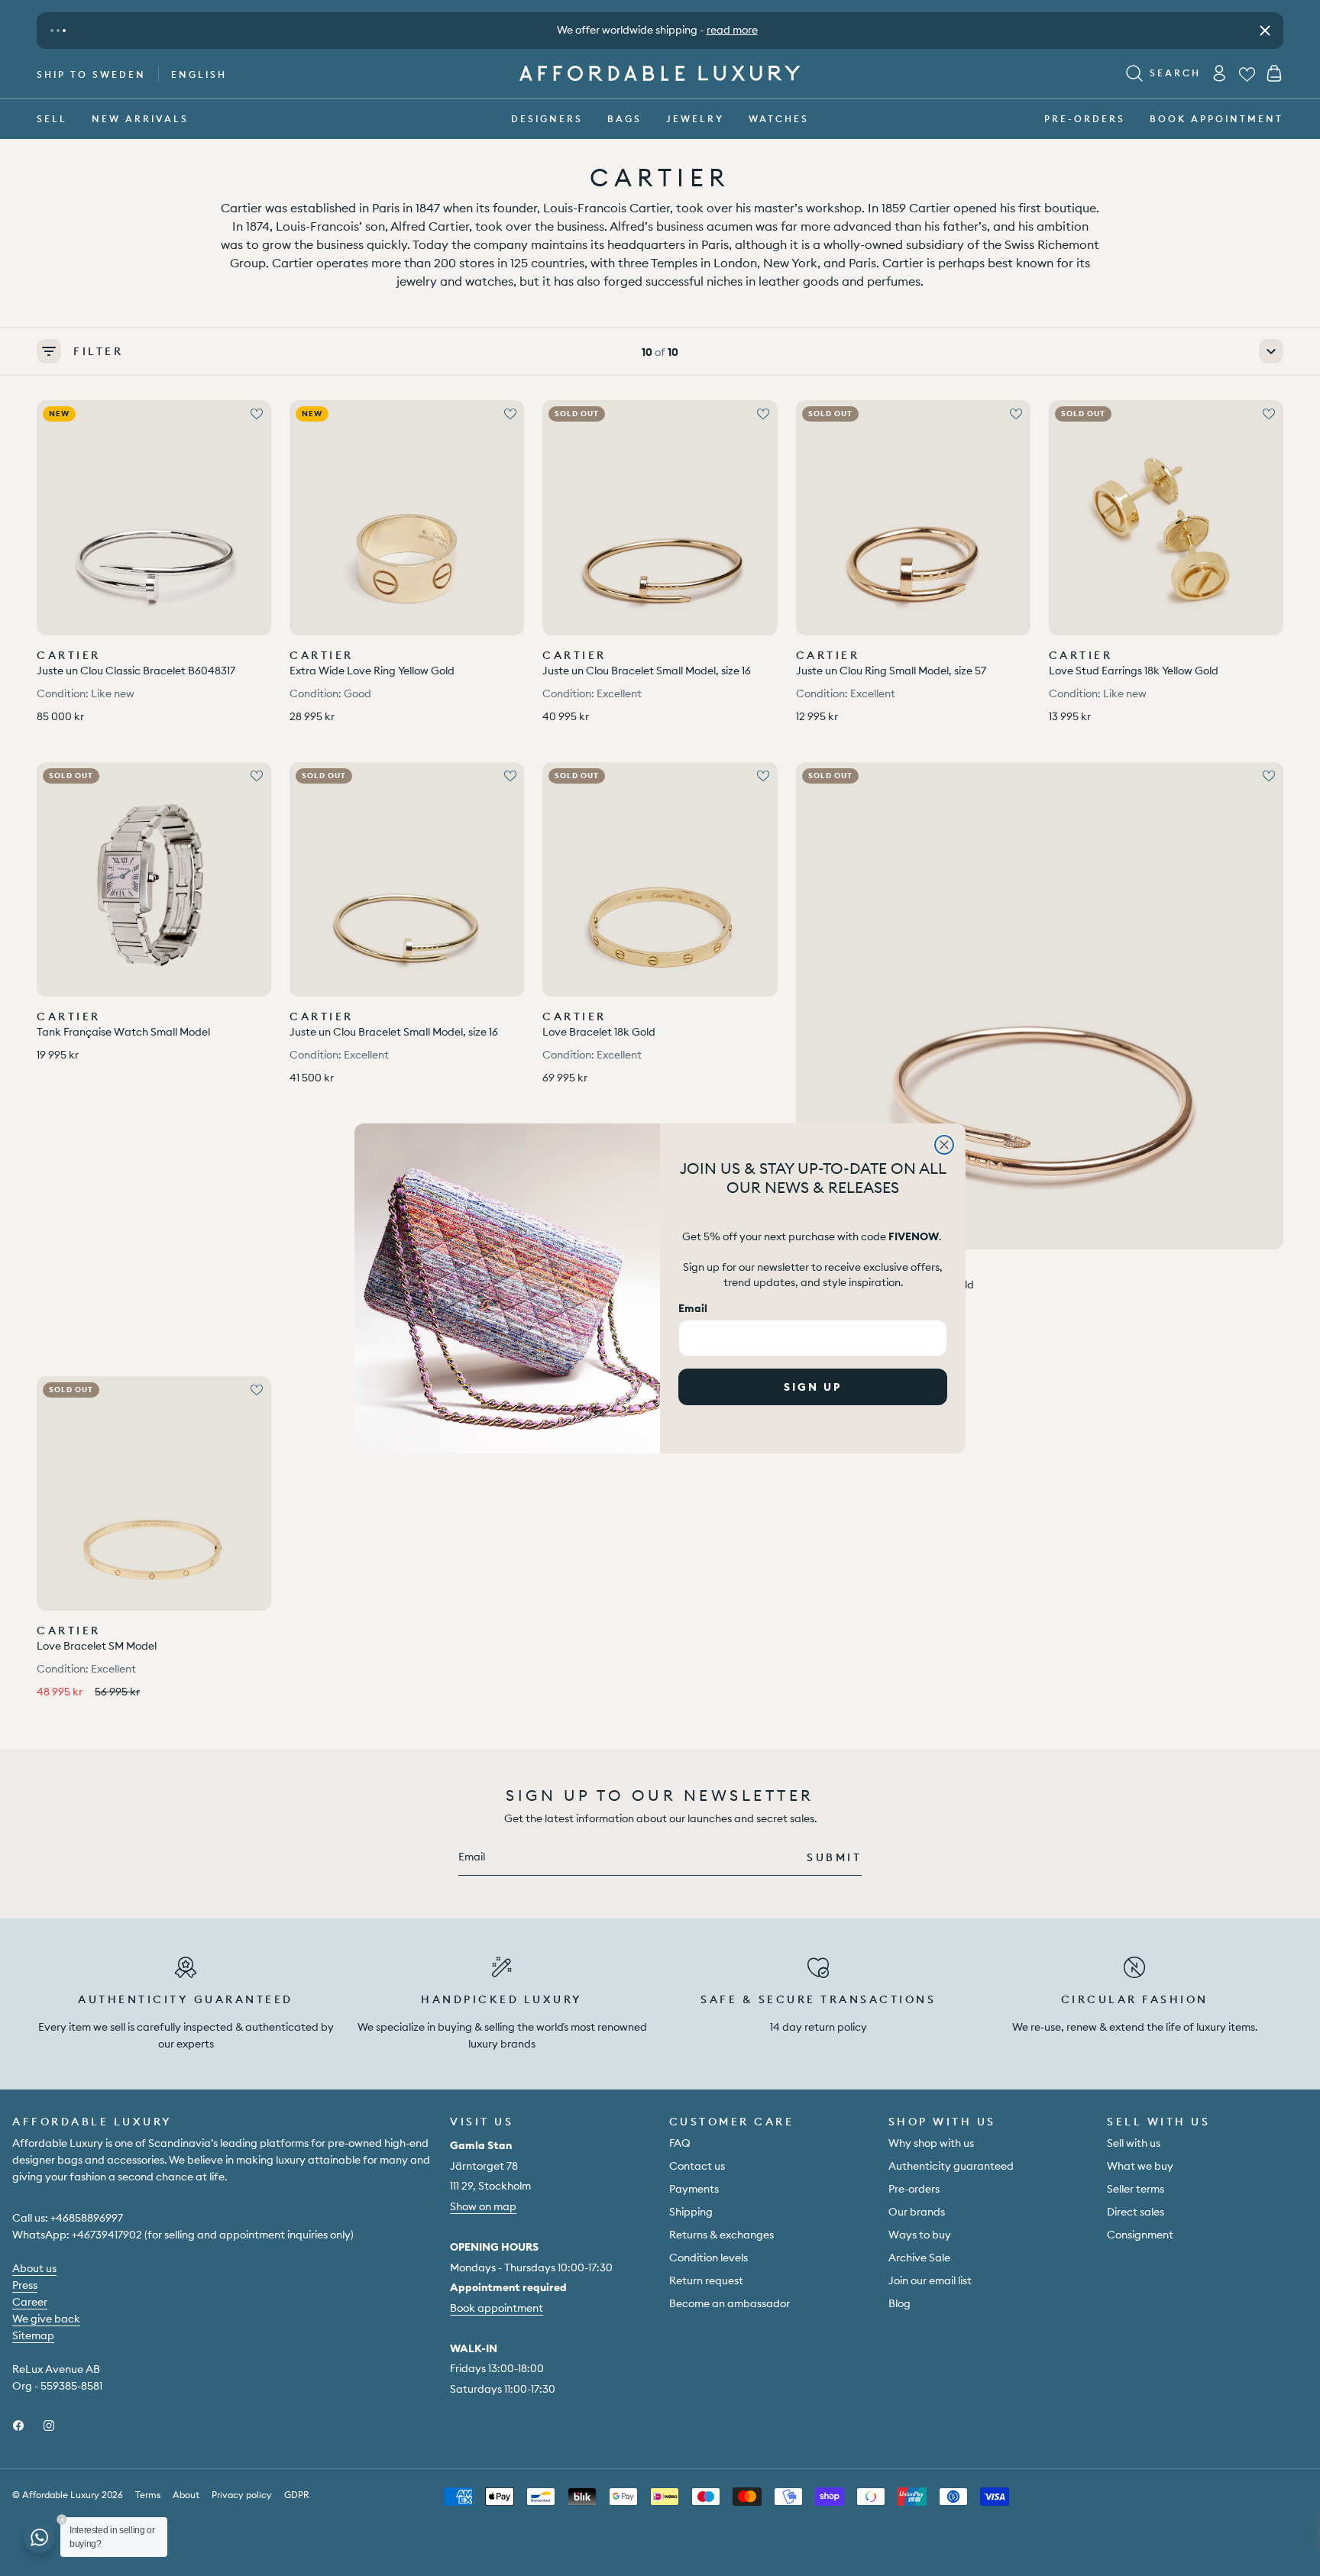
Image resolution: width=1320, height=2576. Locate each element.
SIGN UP (813, 1387)
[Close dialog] (944, 1145)
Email (693, 1308)
